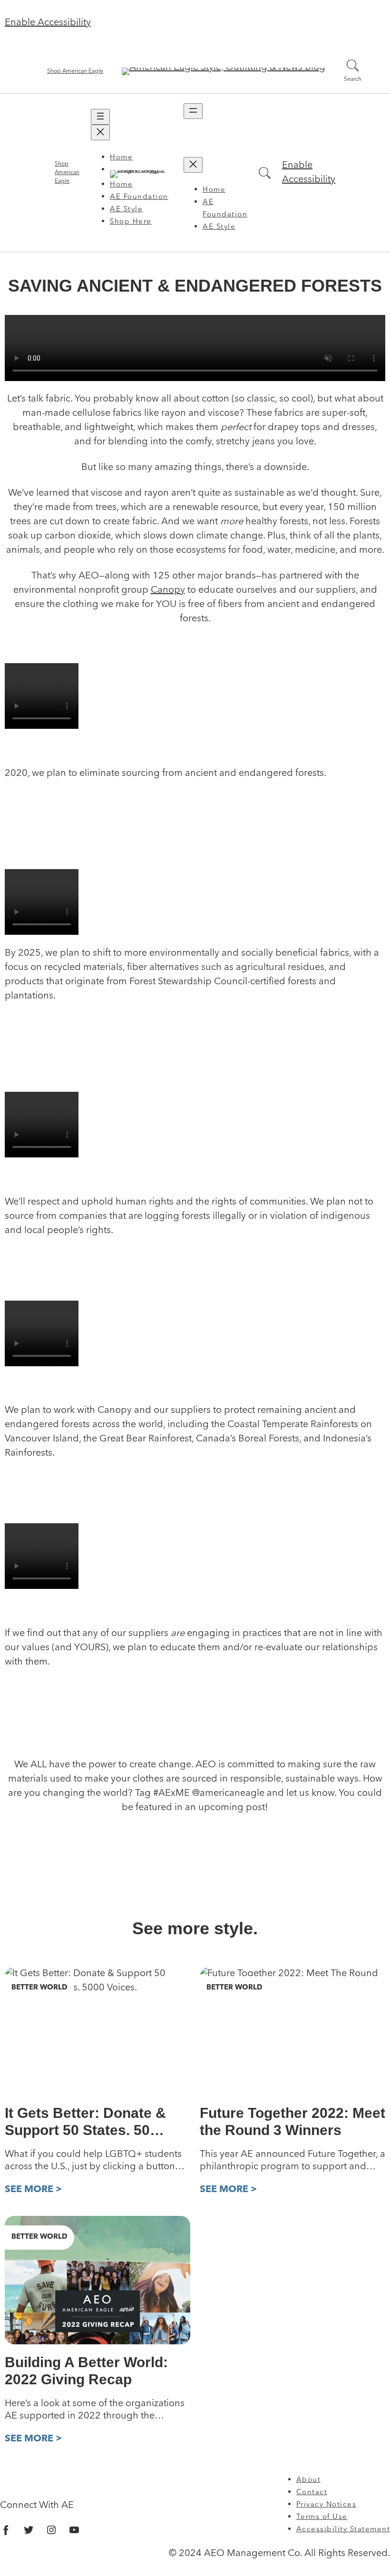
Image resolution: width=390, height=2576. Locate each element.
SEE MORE (30, 2189)
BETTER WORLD (39, 1988)
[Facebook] (6, 2530)
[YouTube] (74, 2530)
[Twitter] (29, 2530)
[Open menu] (100, 117)
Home (121, 158)
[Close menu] (100, 132)
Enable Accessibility (48, 23)
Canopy (168, 590)
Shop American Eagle (75, 71)
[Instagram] (51, 2530)
